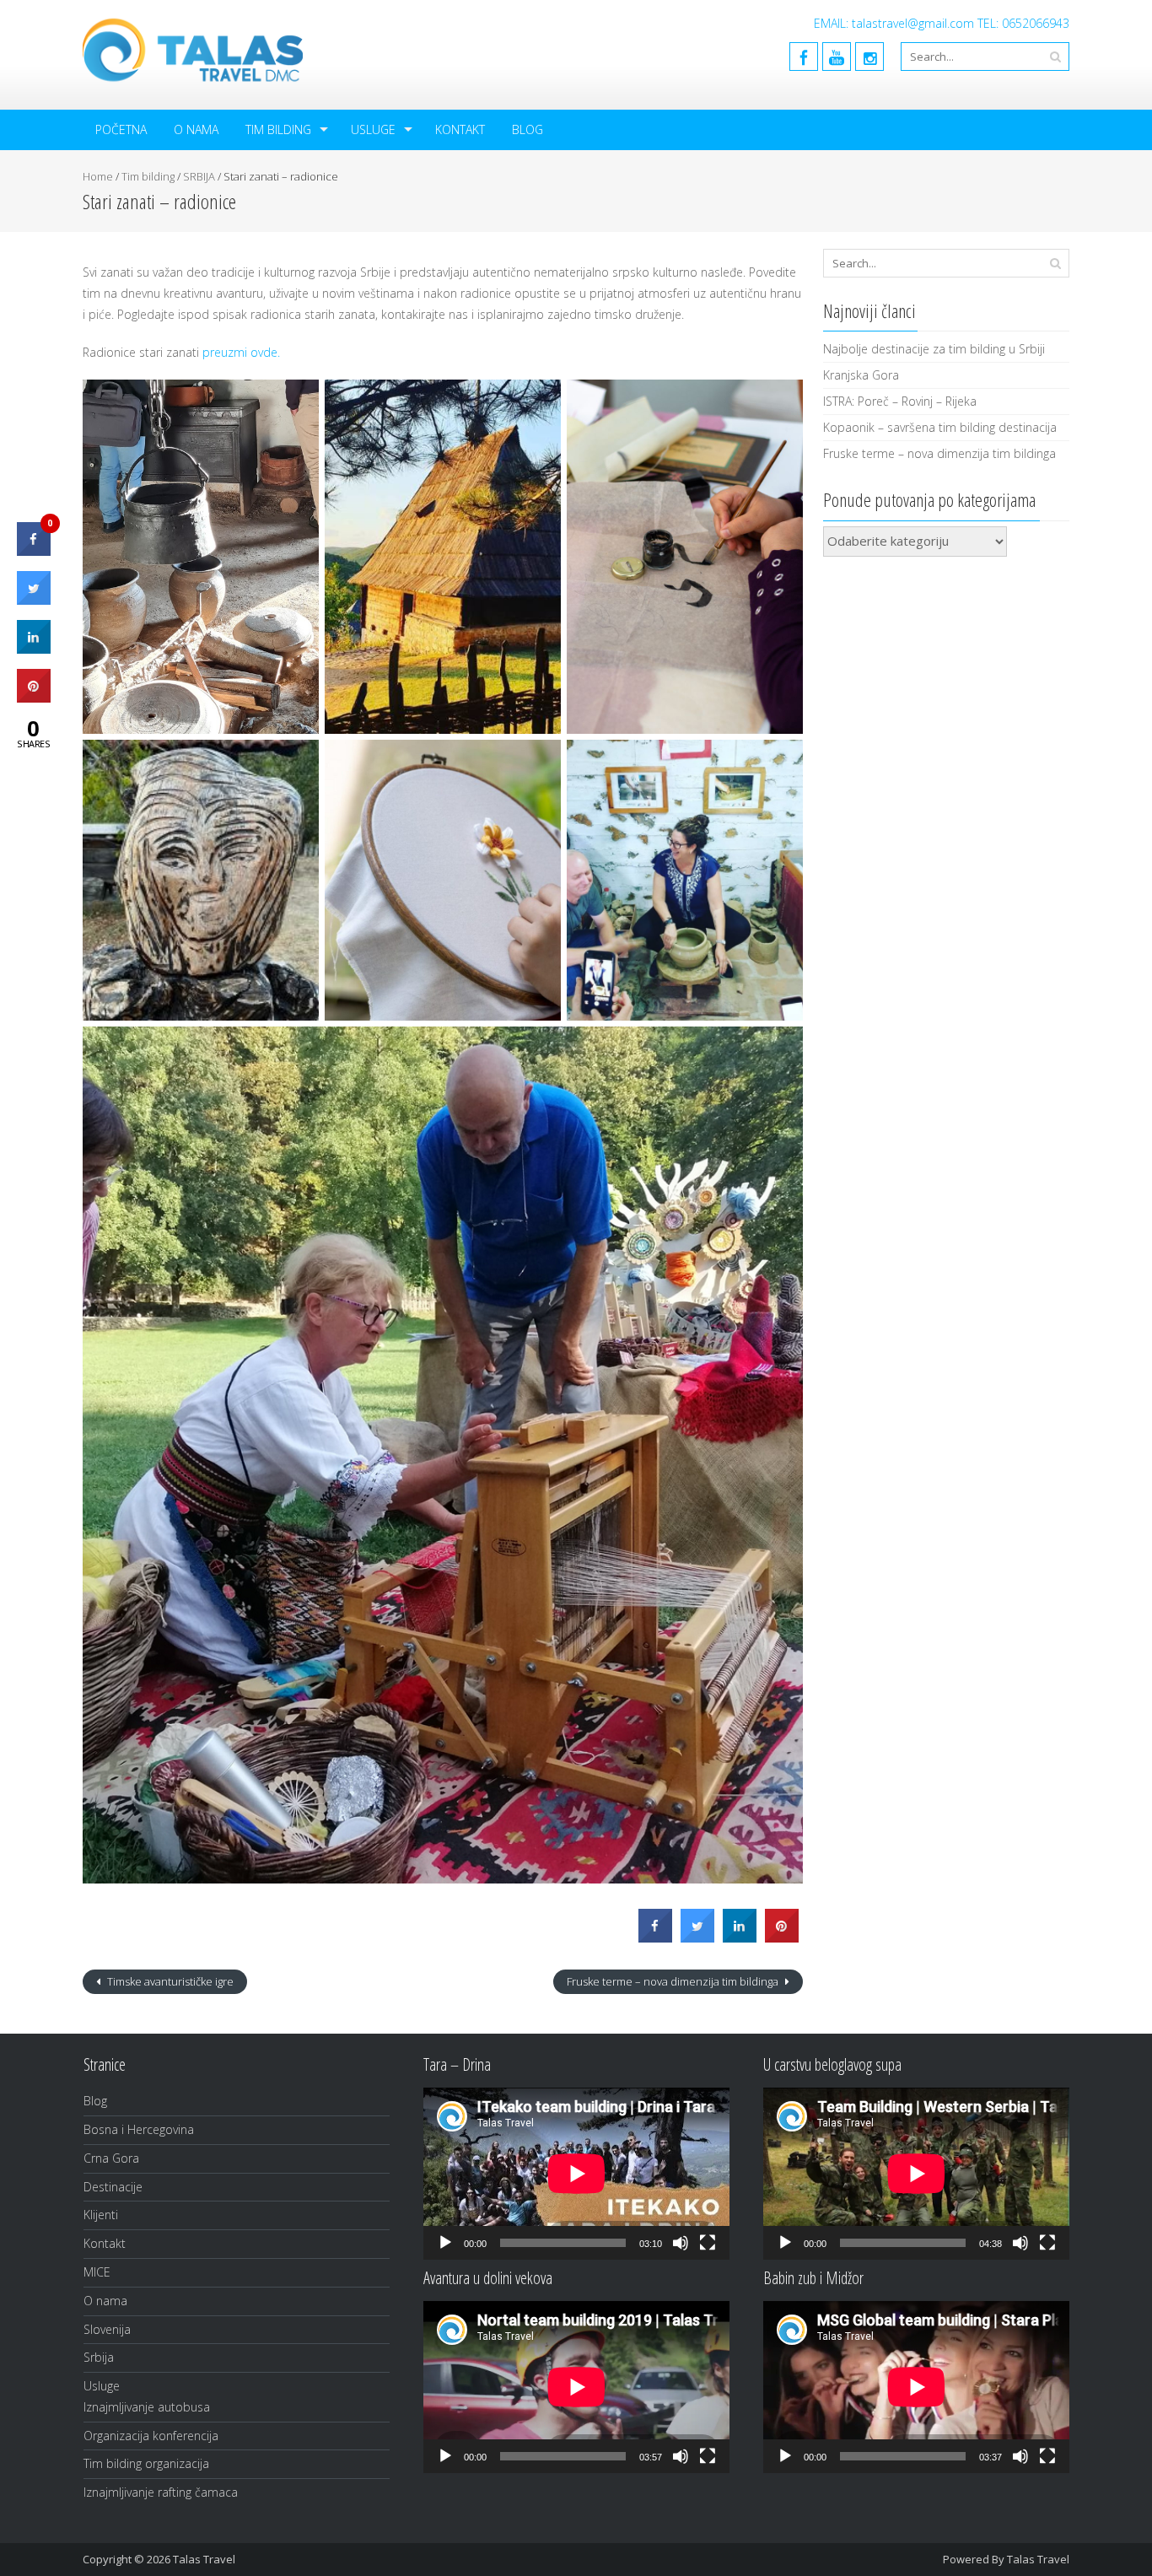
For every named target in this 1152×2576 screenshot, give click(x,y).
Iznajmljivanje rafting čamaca (161, 2492)
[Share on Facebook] (655, 1937)
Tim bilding (278, 129)
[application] (576, 2174)
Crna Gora (111, 2158)
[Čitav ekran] (708, 2243)
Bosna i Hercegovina (139, 2129)
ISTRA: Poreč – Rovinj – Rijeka (900, 401)
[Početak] (445, 2243)
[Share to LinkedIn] (740, 1937)
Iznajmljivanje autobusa (147, 2407)
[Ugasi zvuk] (681, 2243)
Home (98, 176)
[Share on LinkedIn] (34, 649)
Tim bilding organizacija (146, 2463)
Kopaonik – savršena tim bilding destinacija (940, 427)
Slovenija (107, 2329)
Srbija (99, 2357)
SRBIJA (199, 176)
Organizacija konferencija (151, 2436)
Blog (528, 129)
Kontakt (460, 129)
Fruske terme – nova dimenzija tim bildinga (674, 1981)
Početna (121, 129)
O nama (196, 129)
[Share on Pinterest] (782, 1937)
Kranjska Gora (861, 375)
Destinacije (113, 2187)
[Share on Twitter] (697, 1937)
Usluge (373, 129)
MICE (97, 2272)
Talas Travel (1038, 2559)
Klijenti (101, 2215)
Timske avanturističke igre (169, 1981)
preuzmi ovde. (241, 352)
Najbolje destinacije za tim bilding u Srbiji (934, 349)
